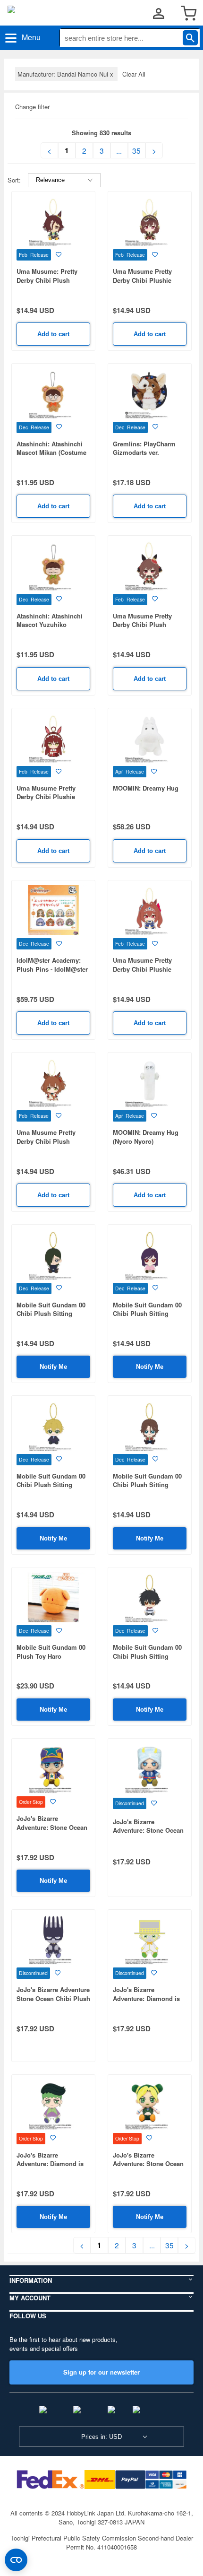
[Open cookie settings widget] (16, 2560)
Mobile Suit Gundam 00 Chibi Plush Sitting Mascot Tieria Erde (147, 1314)
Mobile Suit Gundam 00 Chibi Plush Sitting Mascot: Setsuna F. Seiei (149, 1656)
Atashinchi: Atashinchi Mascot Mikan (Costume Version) (51, 453)
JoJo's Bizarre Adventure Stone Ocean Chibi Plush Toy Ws (53, 1998)
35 (136, 150)
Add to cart (53, 334)
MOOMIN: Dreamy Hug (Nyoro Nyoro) (146, 1137)
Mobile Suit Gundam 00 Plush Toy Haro (51, 1652)
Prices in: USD (101, 2437)
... (119, 150)
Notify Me (53, 1367)
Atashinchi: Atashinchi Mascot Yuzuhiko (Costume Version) (50, 625)
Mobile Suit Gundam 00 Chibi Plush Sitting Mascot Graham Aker (51, 1485)
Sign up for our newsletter (101, 2372)
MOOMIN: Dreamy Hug (146, 788)
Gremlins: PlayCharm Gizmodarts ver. (144, 448)
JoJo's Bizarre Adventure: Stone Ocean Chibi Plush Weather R (148, 1830)
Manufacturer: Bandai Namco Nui (66, 74)
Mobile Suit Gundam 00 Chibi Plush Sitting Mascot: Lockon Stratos (147, 1485)
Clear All (134, 74)
